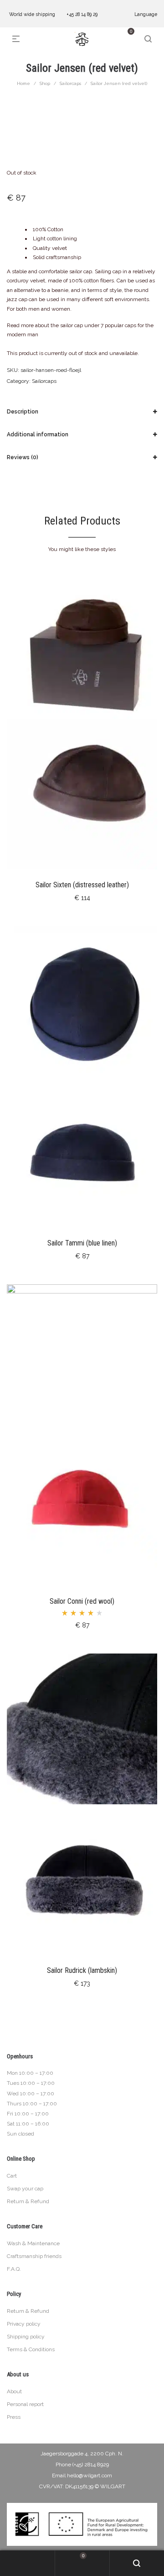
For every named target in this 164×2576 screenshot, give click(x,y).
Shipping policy (26, 2337)
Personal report (25, 2404)
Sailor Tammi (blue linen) (82, 1243)
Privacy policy (24, 2324)
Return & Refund (28, 2201)
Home (23, 83)
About (14, 2391)
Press (14, 2417)
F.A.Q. (14, 2269)
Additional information (38, 435)
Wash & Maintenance (33, 2243)
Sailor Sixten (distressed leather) (82, 885)
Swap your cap (25, 2189)
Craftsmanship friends (34, 2256)
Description (23, 412)
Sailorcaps (70, 83)
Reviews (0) (23, 457)
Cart (12, 2176)
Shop (45, 83)
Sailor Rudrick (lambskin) (82, 1970)
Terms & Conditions (31, 2349)
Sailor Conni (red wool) (82, 1601)
